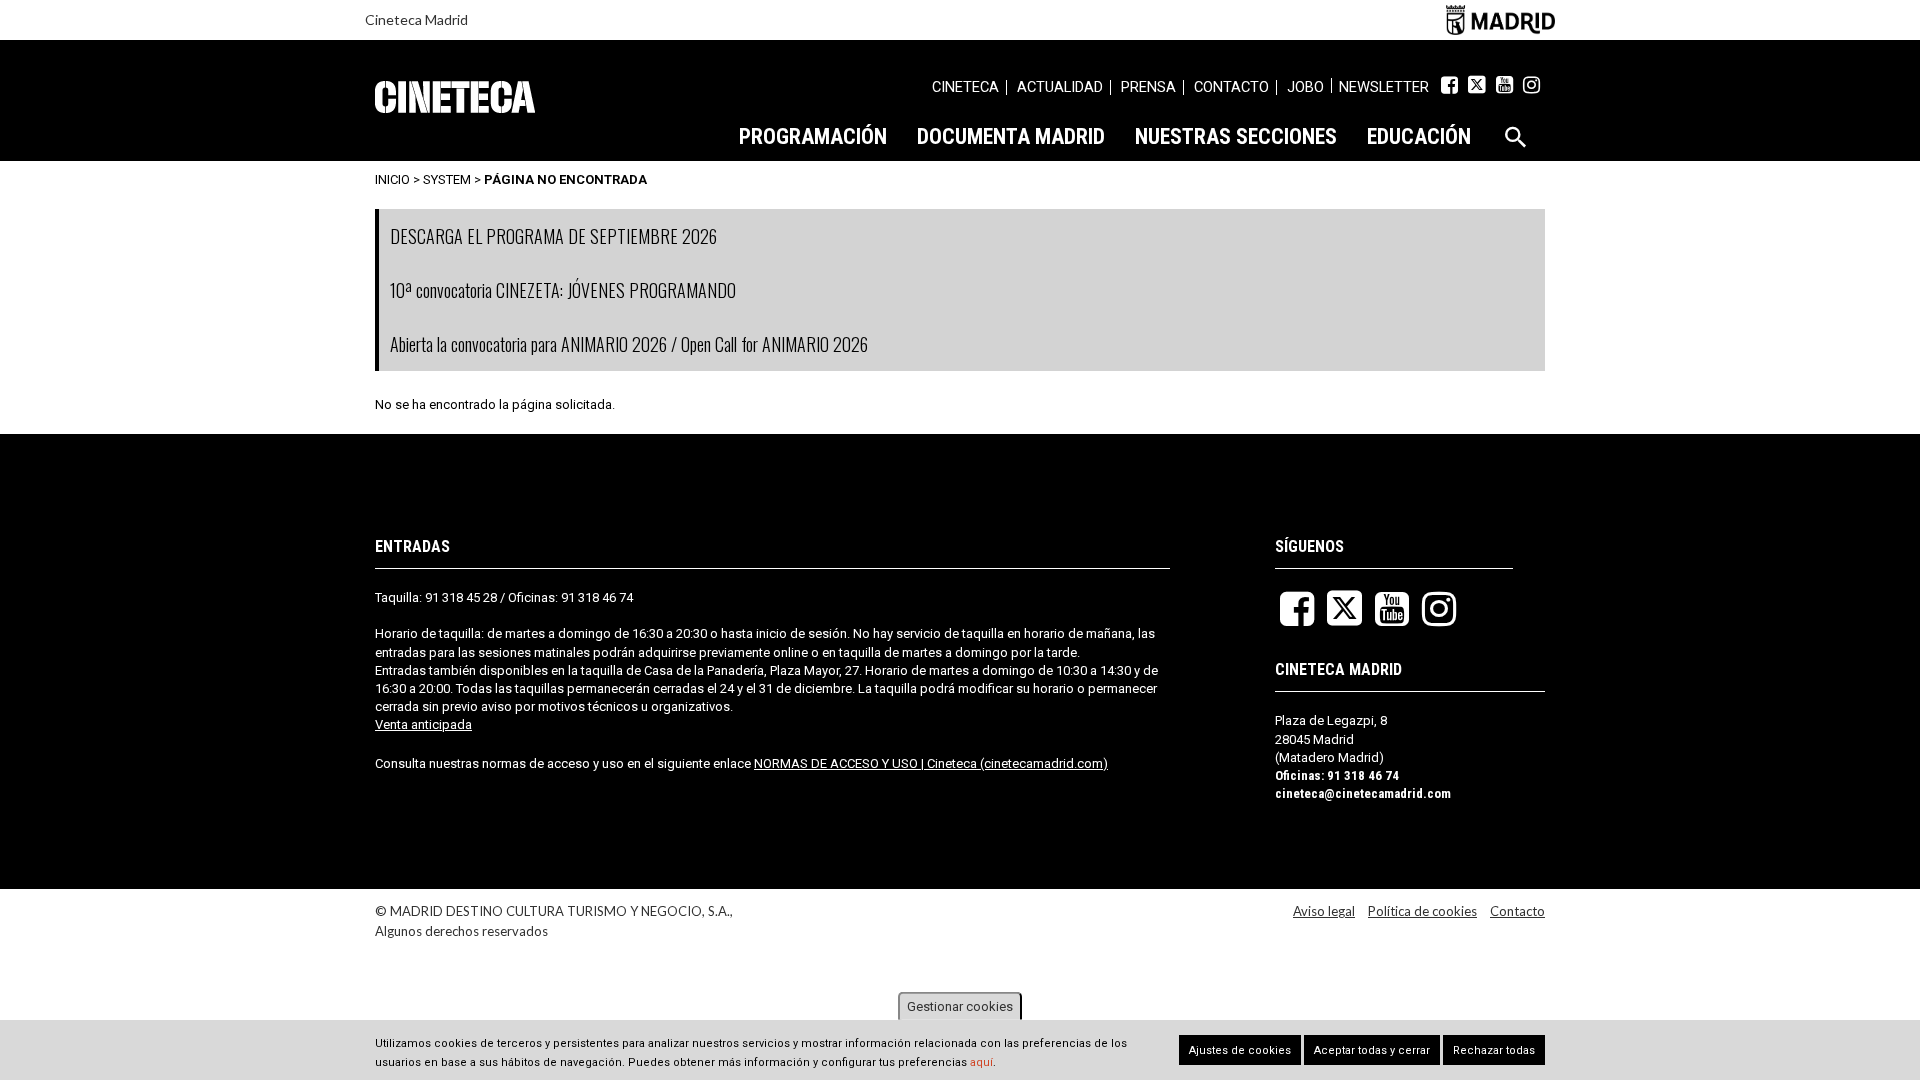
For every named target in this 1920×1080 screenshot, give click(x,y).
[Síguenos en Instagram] (1531, 85)
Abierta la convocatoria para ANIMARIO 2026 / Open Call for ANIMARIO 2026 (629, 344)
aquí (981, 1062)
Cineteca (455, 97)
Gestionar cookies (960, 1006)
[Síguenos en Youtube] (1504, 85)
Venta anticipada (423, 724)
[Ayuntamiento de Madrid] (1500, 19)
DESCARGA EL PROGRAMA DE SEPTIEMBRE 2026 (553, 236)
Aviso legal (1324, 911)
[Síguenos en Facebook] (1449, 85)
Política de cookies (1422, 911)
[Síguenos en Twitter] (1477, 85)
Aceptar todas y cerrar (1372, 1049)
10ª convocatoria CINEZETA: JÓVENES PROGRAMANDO (563, 290)
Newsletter (1384, 87)
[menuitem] (965, 90)
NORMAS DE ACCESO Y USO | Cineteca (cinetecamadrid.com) (931, 763)
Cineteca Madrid (416, 19)
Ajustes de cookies (1240, 1049)
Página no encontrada (565, 179)
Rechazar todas (1494, 1049)
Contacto (1517, 911)
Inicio (392, 179)
